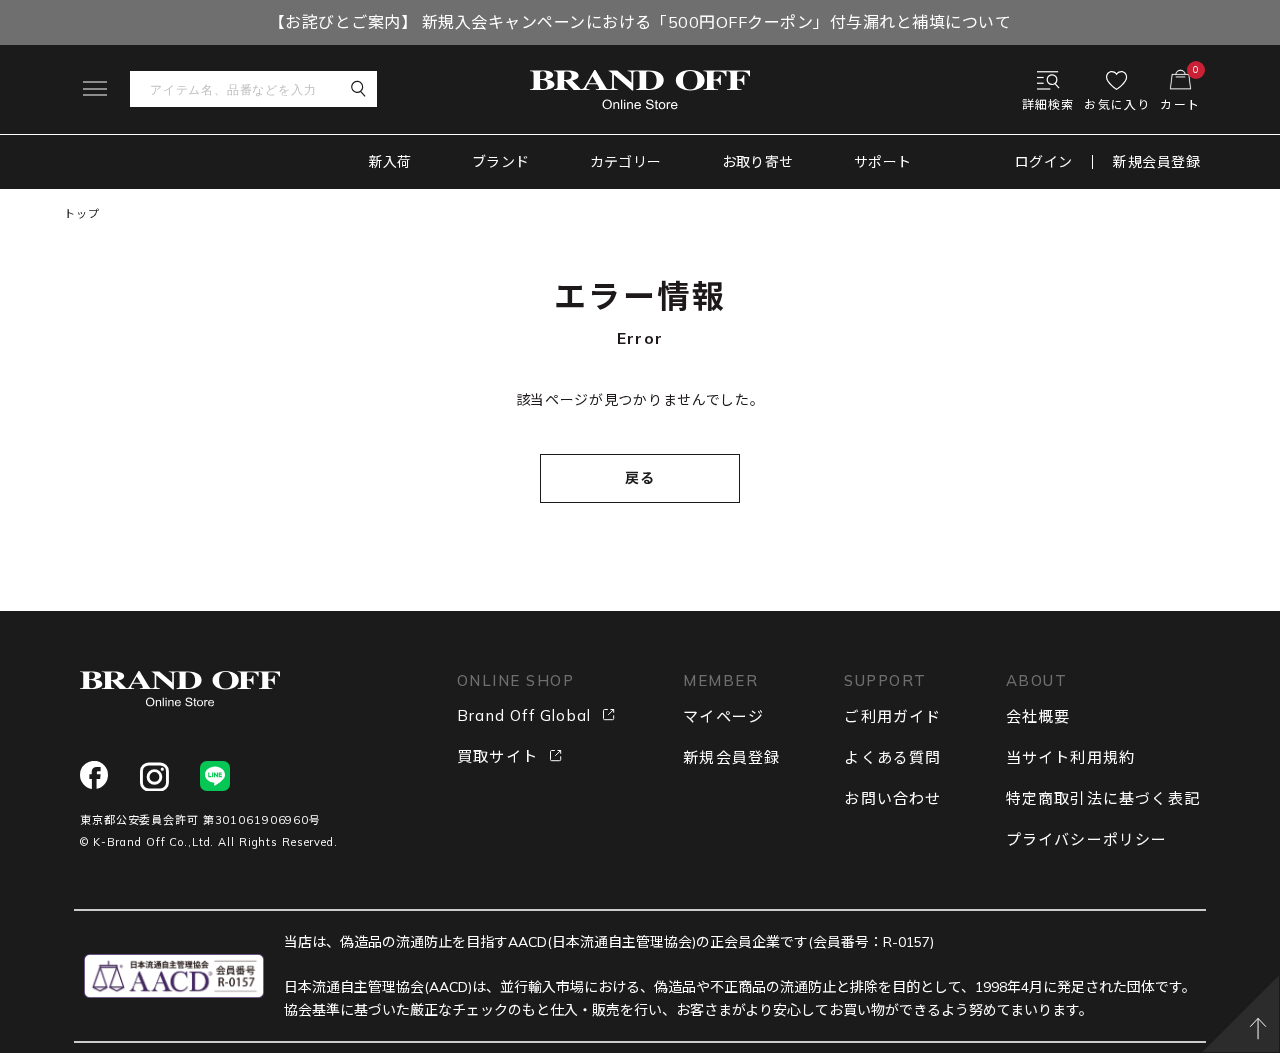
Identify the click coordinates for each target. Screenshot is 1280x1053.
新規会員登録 (1156, 162)
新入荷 (390, 162)
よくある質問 (892, 757)
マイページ (723, 716)
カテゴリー (626, 162)
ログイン (1044, 162)
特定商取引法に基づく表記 (1103, 798)
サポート (883, 162)
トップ (82, 214)
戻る (640, 478)
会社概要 (1038, 716)
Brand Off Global (524, 715)
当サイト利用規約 (1071, 757)
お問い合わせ (892, 798)
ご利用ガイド (892, 716)
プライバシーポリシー (1087, 839)
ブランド (501, 162)
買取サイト (497, 756)
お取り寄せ (758, 162)
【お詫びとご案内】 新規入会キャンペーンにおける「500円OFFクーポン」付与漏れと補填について (640, 22)
